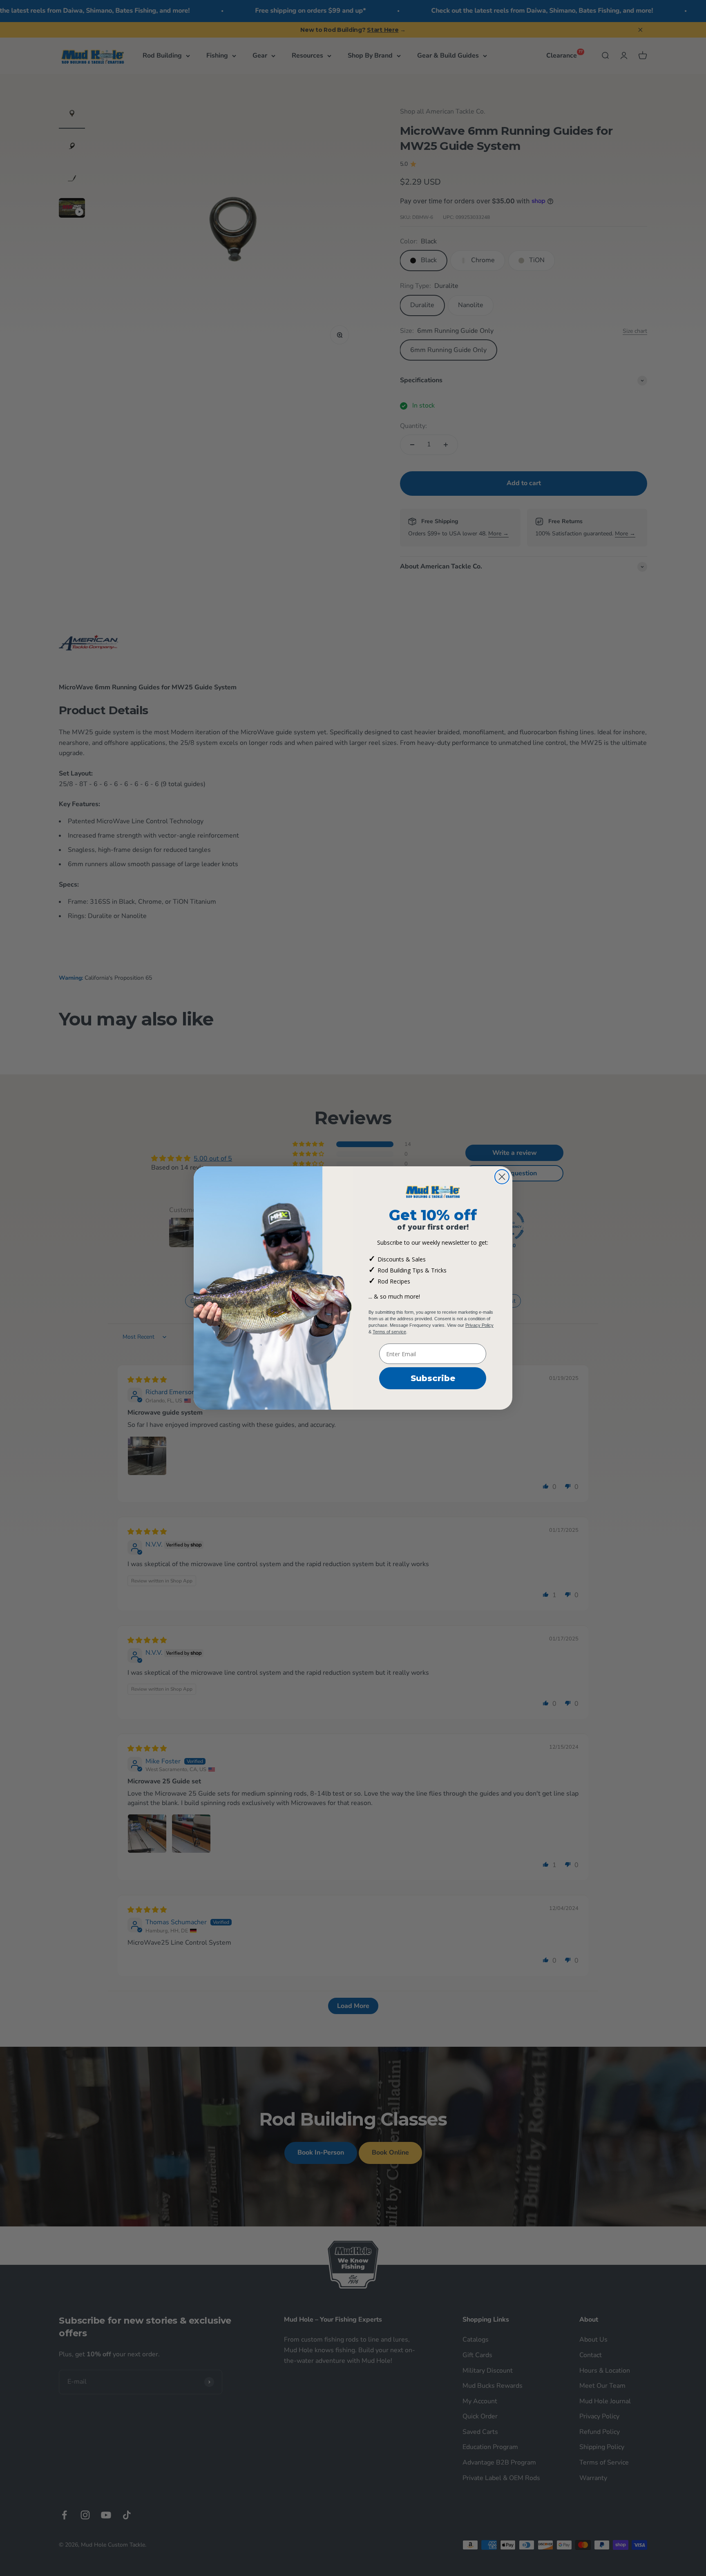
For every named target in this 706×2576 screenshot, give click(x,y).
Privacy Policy (479, 1325)
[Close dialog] (502, 1177)
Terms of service (389, 1332)
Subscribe (433, 1378)
